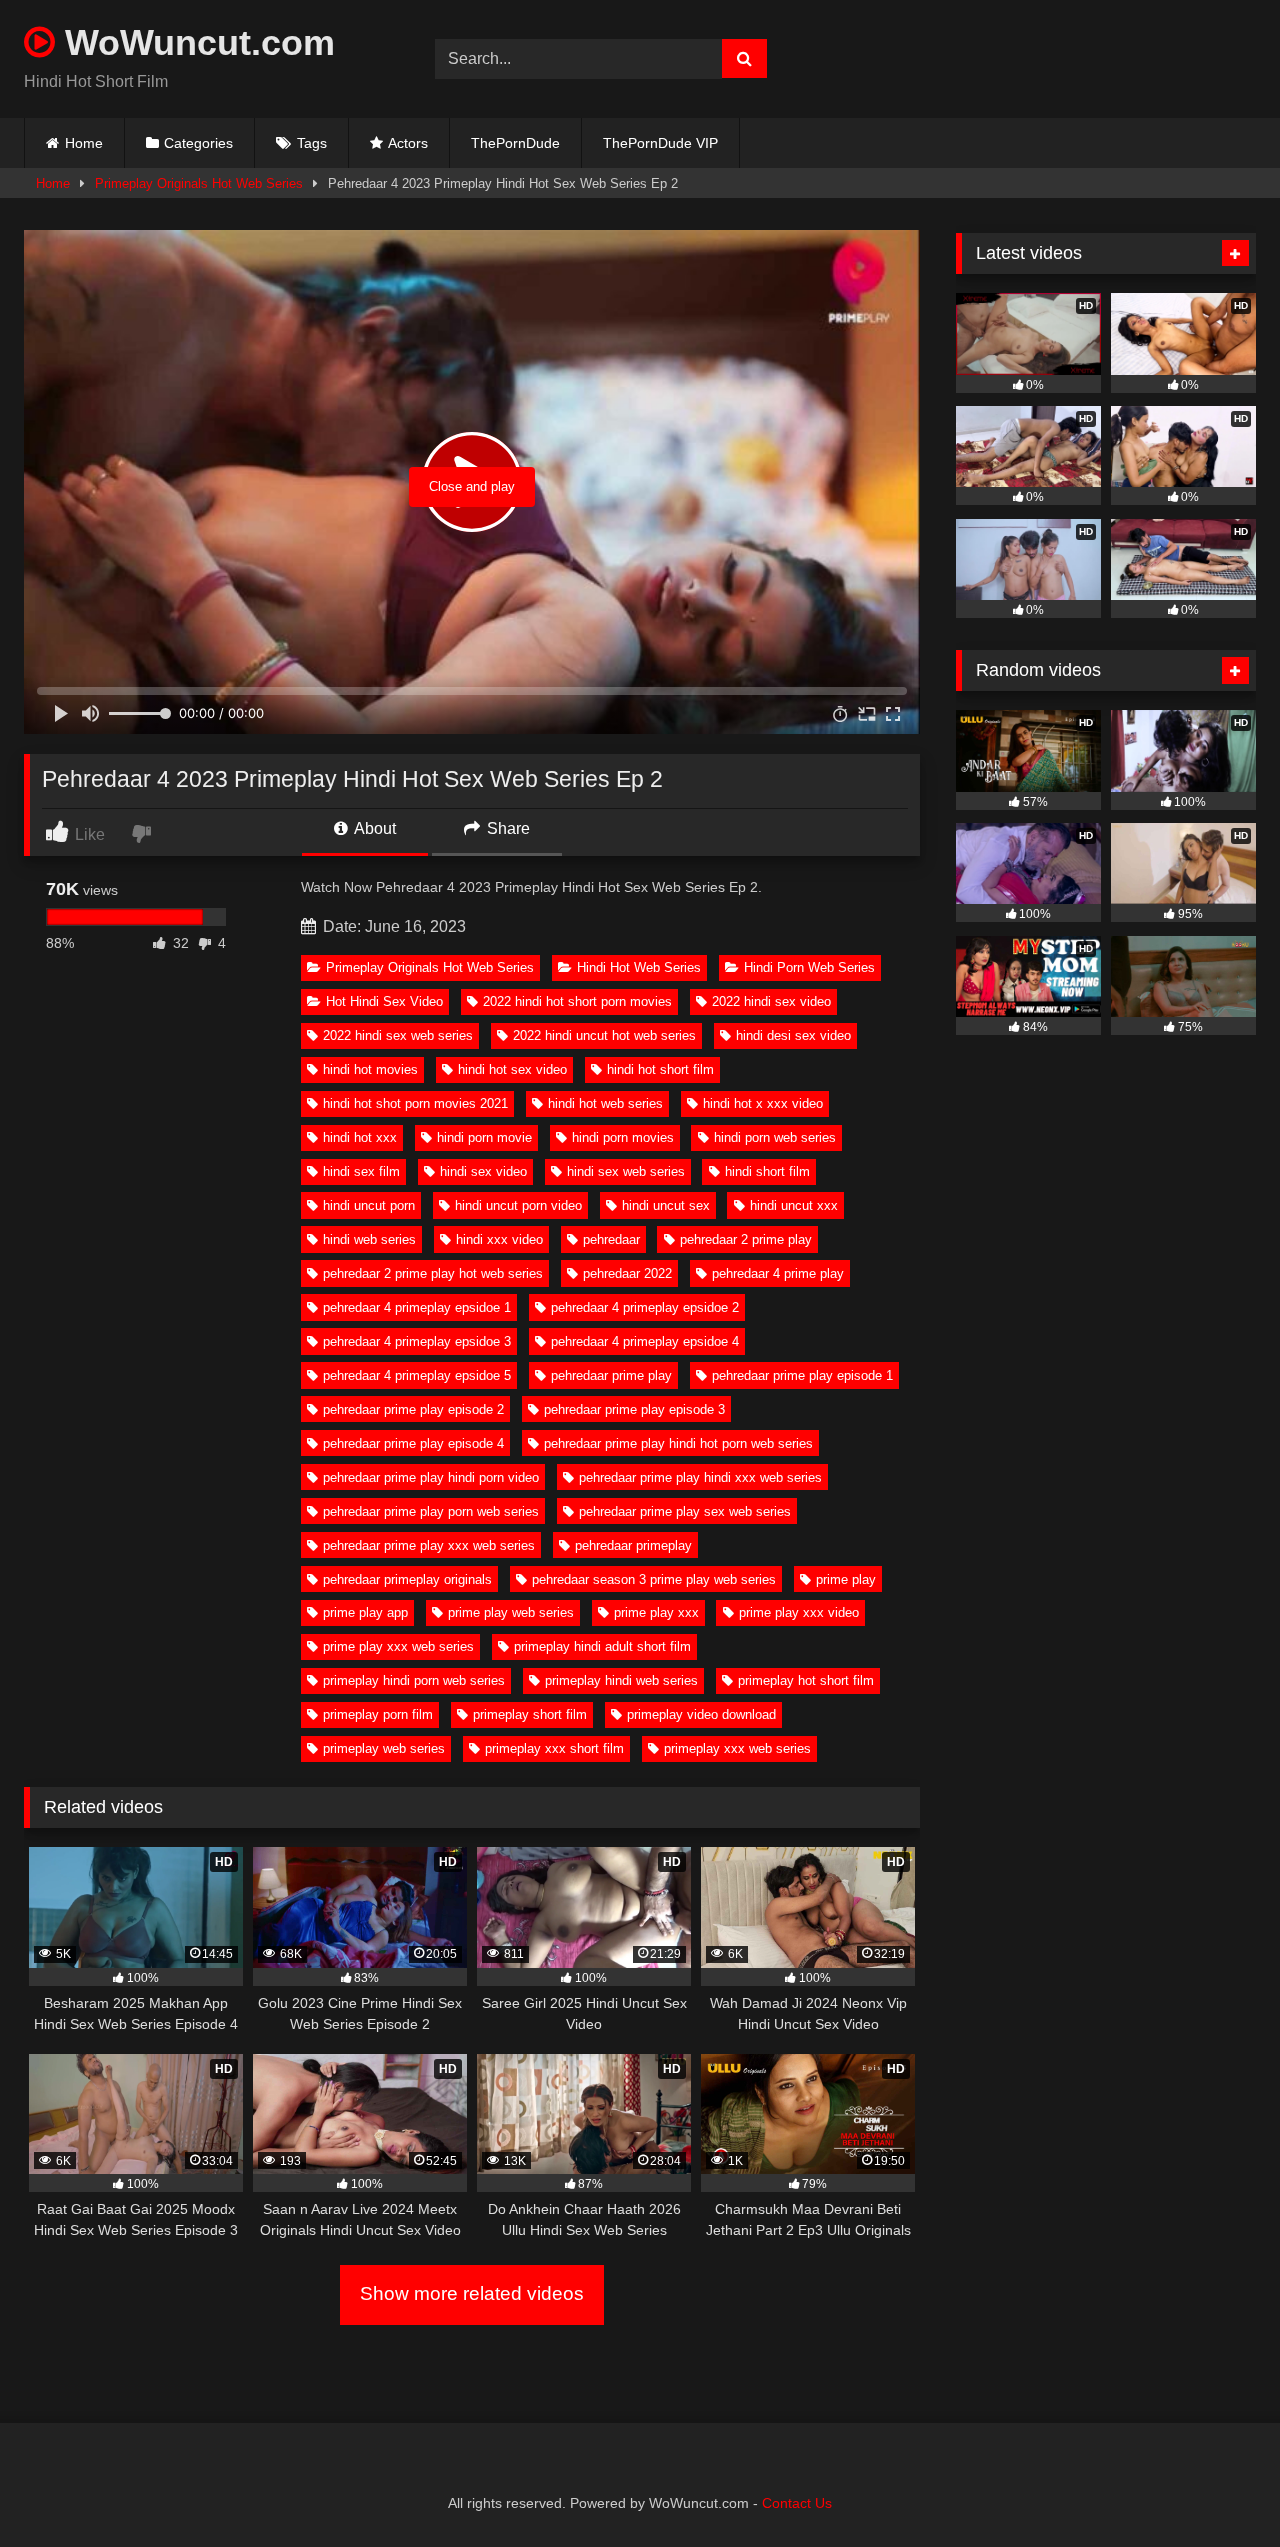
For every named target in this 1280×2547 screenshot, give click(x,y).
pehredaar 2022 (627, 1273)
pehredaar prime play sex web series (685, 1511)
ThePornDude (515, 143)
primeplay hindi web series (621, 1680)
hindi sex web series (626, 1171)
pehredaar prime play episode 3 (634, 1409)
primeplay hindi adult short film (602, 1646)
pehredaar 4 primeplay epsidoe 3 (417, 1341)
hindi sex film (361, 1171)
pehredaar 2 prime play (746, 1239)
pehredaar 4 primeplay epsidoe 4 (645, 1341)
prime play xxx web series (398, 1646)
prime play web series (511, 1612)
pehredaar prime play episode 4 (413, 1443)
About (373, 828)
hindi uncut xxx (794, 1205)
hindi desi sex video (793, 1035)
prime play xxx (656, 1612)
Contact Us (797, 2503)
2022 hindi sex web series (398, 1035)
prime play (846, 1579)
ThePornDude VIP (660, 143)
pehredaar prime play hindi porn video (431, 1477)
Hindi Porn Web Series (809, 967)
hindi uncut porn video (518, 1205)
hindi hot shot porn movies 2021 (415, 1103)
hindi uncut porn (369, 1205)
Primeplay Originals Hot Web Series (199, 183)
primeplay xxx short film (554, 1748)
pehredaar (611, 1239)
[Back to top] (1218, 2487)
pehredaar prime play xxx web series (429, 1545)
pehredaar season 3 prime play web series (654, 1579)
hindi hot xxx (360, 1137)
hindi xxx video (499, 1239)
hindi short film (767, 1171)
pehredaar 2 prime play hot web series (433, 1273)
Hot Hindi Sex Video (384, 1001)
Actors (408, 143)
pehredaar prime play (611, 1375)
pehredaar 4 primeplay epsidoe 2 (645, 1307)
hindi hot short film (660, 1069)
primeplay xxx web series (737, 1748)
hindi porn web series (775, 1137)
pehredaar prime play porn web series (431, 1511)
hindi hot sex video (512, 1069)
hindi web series (369, 1239)
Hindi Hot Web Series (639, 967)
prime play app (365, 1612)
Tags (312, 143)
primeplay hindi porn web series (414, 1680)
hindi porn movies (623, 1137)
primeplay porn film (378, 1714)
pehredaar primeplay (633, 1545)
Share (506, 828)
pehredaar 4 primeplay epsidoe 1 (417, 1307)
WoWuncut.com (195, 42)
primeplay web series (384, 1748)
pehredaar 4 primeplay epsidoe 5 (417, 1375)
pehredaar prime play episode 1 (802, 1375)
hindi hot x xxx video (763, 1103)
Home (84, 143)
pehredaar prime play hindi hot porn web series (678, 1443)
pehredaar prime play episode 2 (413, 1409)
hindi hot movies (370, 1069)
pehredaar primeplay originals (407, 1579)
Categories (198, 143)
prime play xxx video (799, 1612)
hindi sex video (483, 1171)
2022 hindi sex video (771, 1001)
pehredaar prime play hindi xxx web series (700, 1477)
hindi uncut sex (666, 1205)
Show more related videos (472, 2293)
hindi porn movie (484, 1137)
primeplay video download (701, 1714)
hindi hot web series (605, 1103)
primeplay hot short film (806, 1680)
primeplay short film (530, 1714)
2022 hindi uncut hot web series (604, 1035)
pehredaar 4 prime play (778, 1273)
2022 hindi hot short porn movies (577, 1001)
